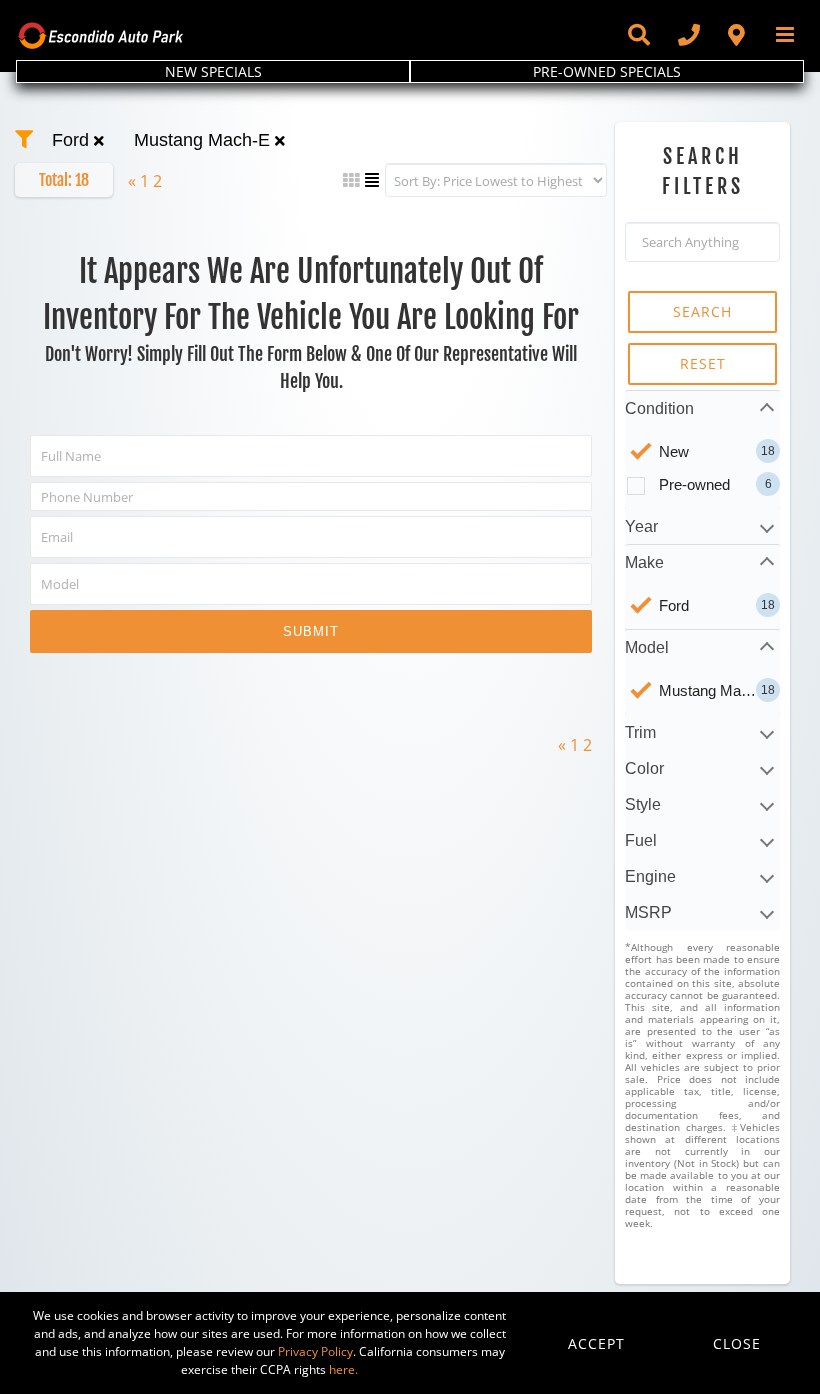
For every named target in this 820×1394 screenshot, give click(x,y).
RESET (703, 363)
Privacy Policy (315, 1351)
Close (737, 1343)
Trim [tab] (640, 732)
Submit (311, 631)
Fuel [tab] (641, 840)
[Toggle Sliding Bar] (638, 35)
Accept (596, 1343)
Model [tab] (647, 647)
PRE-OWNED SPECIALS (607, 71)
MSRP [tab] (648, 912)
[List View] (372, 180)
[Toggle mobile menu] (786, 34)
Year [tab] (641, 526)
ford (73, 140)
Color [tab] (644, 768)
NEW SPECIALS (213, 71)
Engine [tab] (650, 876)
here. (343, 1369)
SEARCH (702, 311)
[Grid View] (351, 180)
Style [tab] (643, 804)
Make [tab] (644, 562)
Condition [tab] (659, 408)
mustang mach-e (204, 140)
